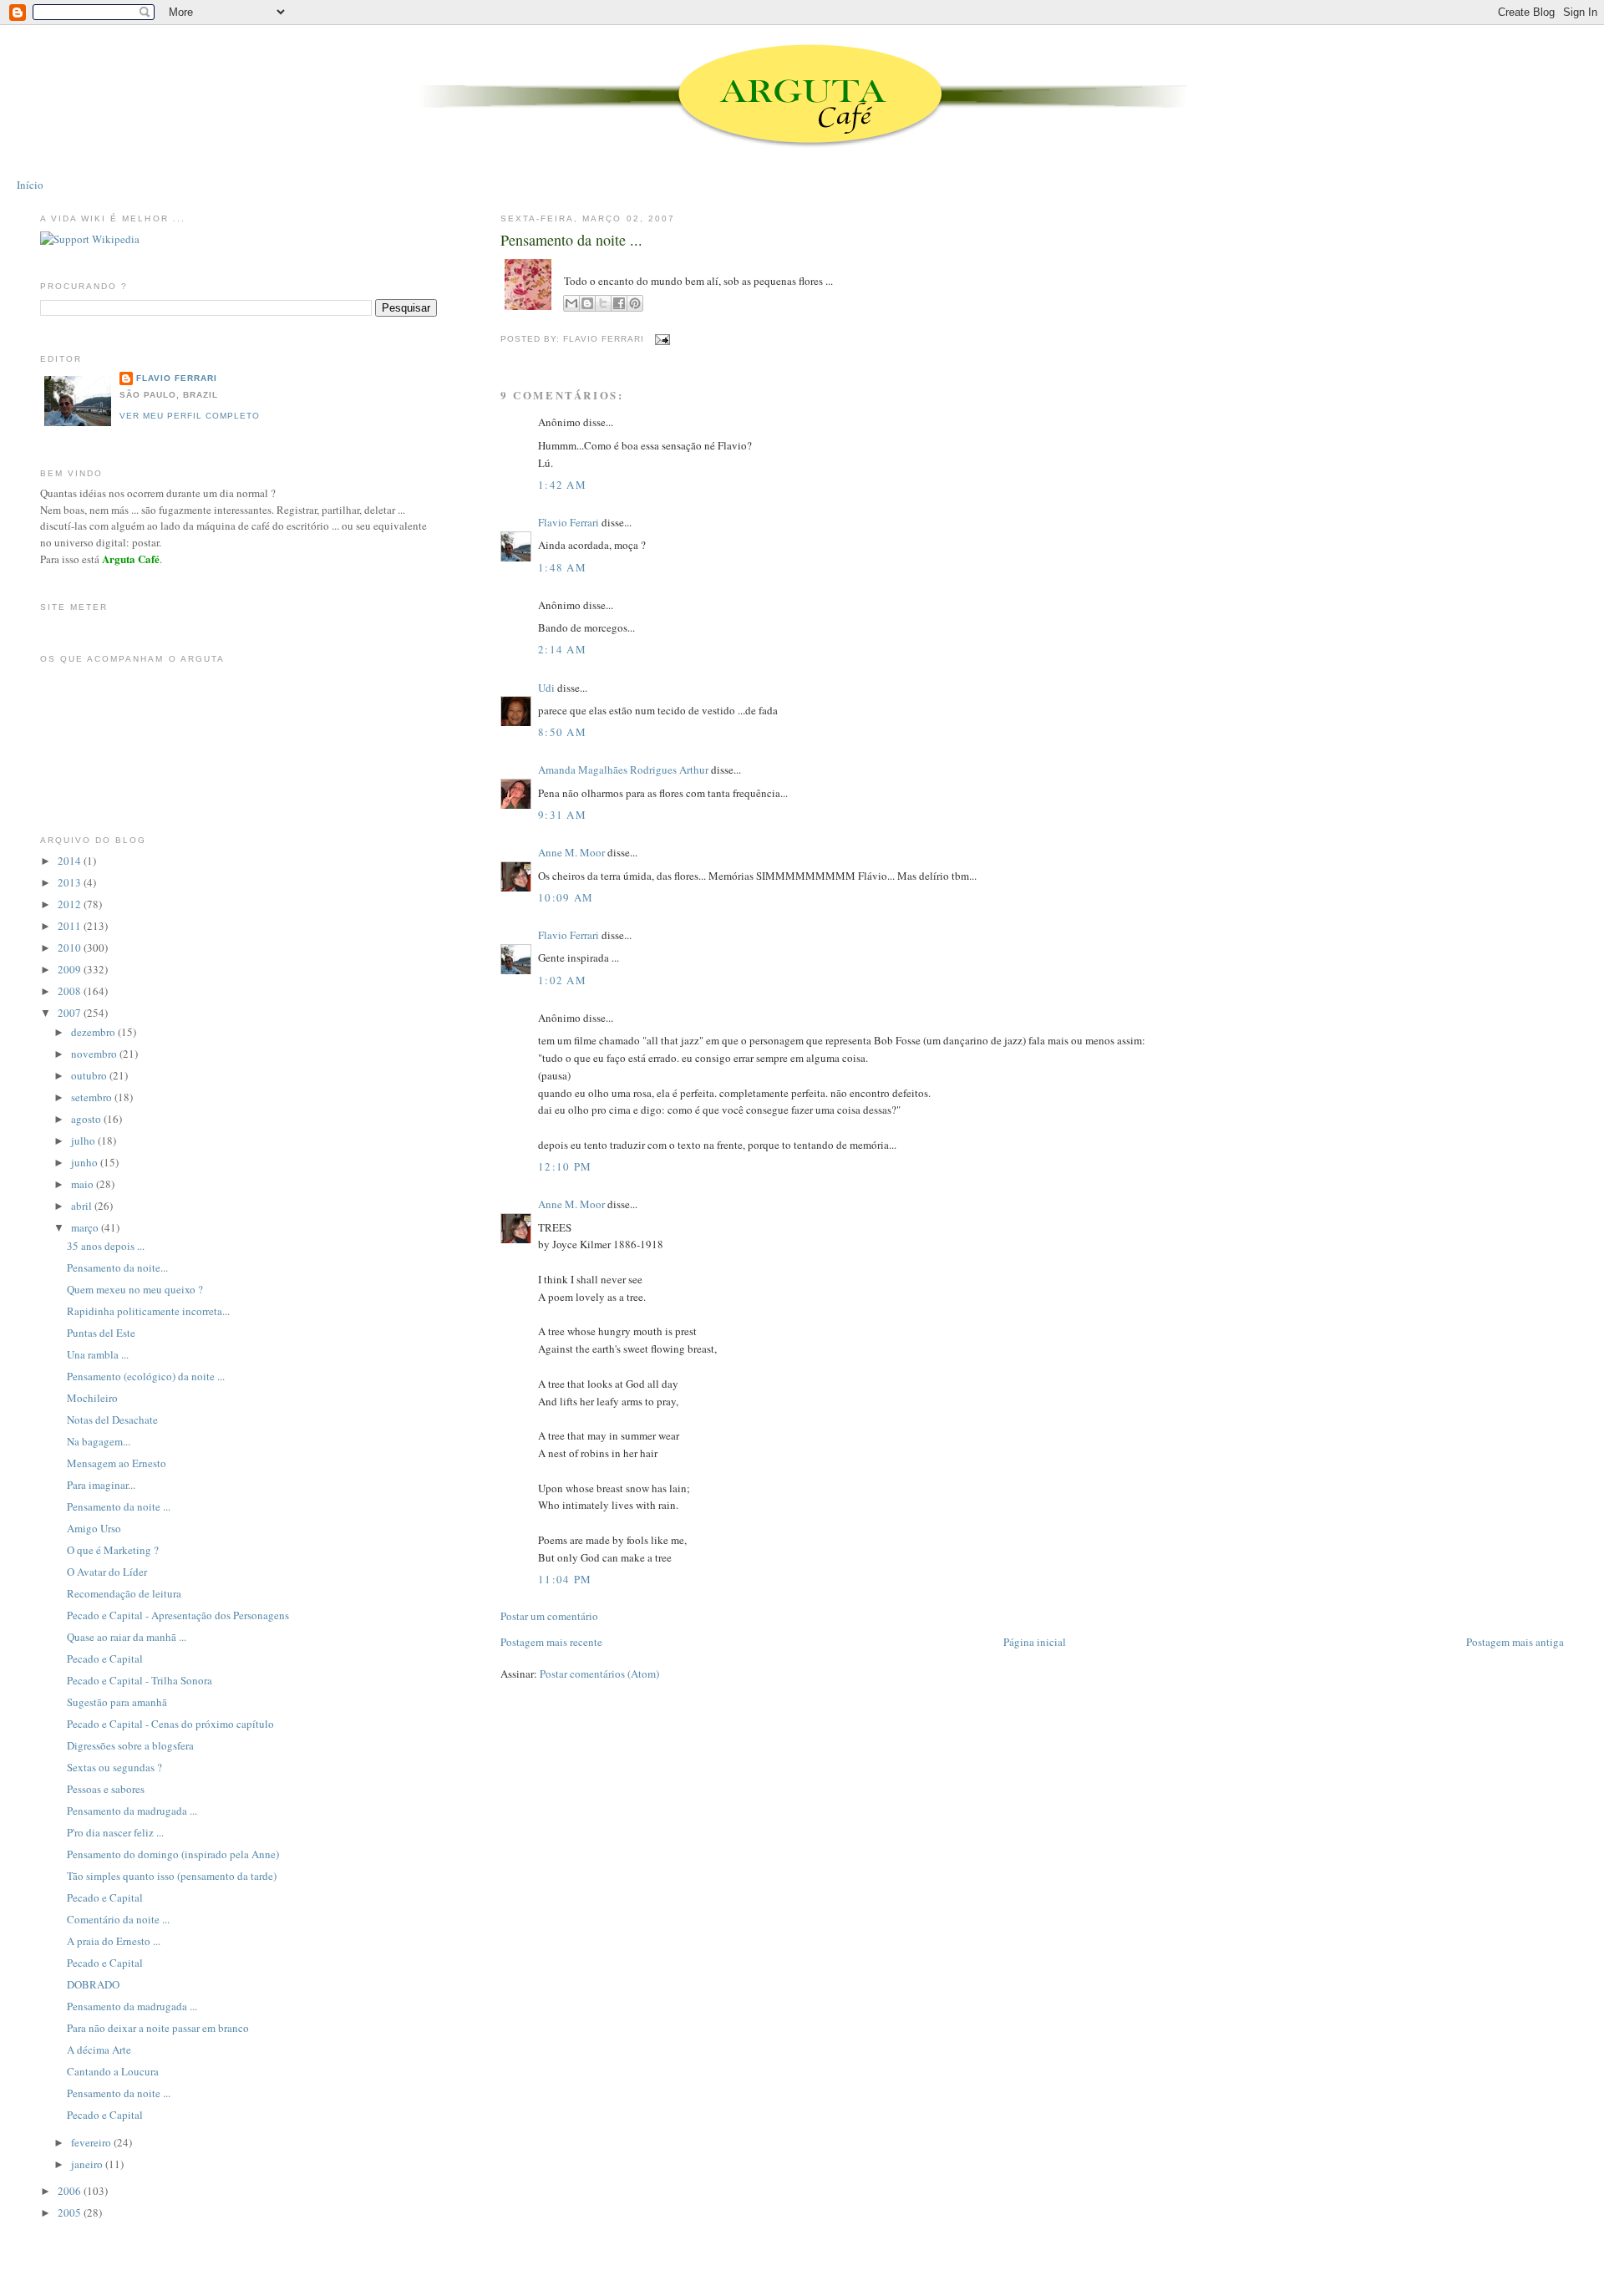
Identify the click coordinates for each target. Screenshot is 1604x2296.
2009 (71, 969)
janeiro (88, 2164)
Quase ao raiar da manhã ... (127, 1637)
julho (84, 1140)
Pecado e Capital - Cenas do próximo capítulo (170, 1724)
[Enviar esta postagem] (660, 339)
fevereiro (92, 2142)
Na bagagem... (99, 1441)
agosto (87, 1119)
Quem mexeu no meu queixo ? (135, 1289)
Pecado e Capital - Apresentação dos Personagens (178, 1615)
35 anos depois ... (106, 1246)
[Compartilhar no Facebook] (619, 303)
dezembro (94, 1032)
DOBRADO (93, 1984)
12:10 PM (565, 1166)
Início (30, 185)
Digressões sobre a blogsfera (130, 1745)
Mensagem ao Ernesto (117, 1463)
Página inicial (1035, 1642)
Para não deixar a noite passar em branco (158, 2028)
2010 (71, 947)
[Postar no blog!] (587, 303)
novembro (95, 1054)
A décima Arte (99, 2050)
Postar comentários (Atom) (599, 1674)
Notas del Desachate (112, 1420)
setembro (93, 1097)
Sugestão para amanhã (117, 1702)
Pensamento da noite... (117, 1267)
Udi (546, 688)
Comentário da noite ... (118, 1919)
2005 (71, 2212)
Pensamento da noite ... (571, 240)
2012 (71, 904)
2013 (71, 882)
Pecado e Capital (105, 1659)
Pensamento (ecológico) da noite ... (146, 1376)
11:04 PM (565, 1579)
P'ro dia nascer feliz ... (115, 1832)
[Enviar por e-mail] (571, 303)
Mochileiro (92, 1398)
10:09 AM (566, 897)
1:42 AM (562, 485)
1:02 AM (562, 980)
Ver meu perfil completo (190, 416)
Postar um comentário (549, 1616)
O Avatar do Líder (107, 1572)
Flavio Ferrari (569, 522)
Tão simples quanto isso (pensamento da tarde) (172, 1876)
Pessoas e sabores (106, 1789)
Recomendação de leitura (124, 1593)
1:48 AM (562, 567)
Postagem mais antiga (1515, 1642)
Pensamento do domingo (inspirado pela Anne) (173, 1854)
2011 (71, 926)
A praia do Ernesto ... (114, 1941)
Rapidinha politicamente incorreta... (148, 1311)
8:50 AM (562, 732)
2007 (71, 1013)
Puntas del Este (101, 1333)
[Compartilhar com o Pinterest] (635, 303)
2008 (71, 991)
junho (86, 1162)
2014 (71, 861)
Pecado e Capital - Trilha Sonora (140, 1680)
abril (83, 1206)
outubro (90, 1075)
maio (84, 1184)
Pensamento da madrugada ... (132, 1811)
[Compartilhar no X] (603, 303)
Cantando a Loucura (113, 2071)
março (86, 1227)
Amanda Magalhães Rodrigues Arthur (623, 770)
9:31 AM (562, 815)
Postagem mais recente (551, 1642)
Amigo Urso (94, 1528)
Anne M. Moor (571, 852)
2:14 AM (562, 649)
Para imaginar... (101, 1485)
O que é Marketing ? (113, 1550)
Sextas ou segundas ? (114, 1767)
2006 (71, 2191)
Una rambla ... (98, 1354)
